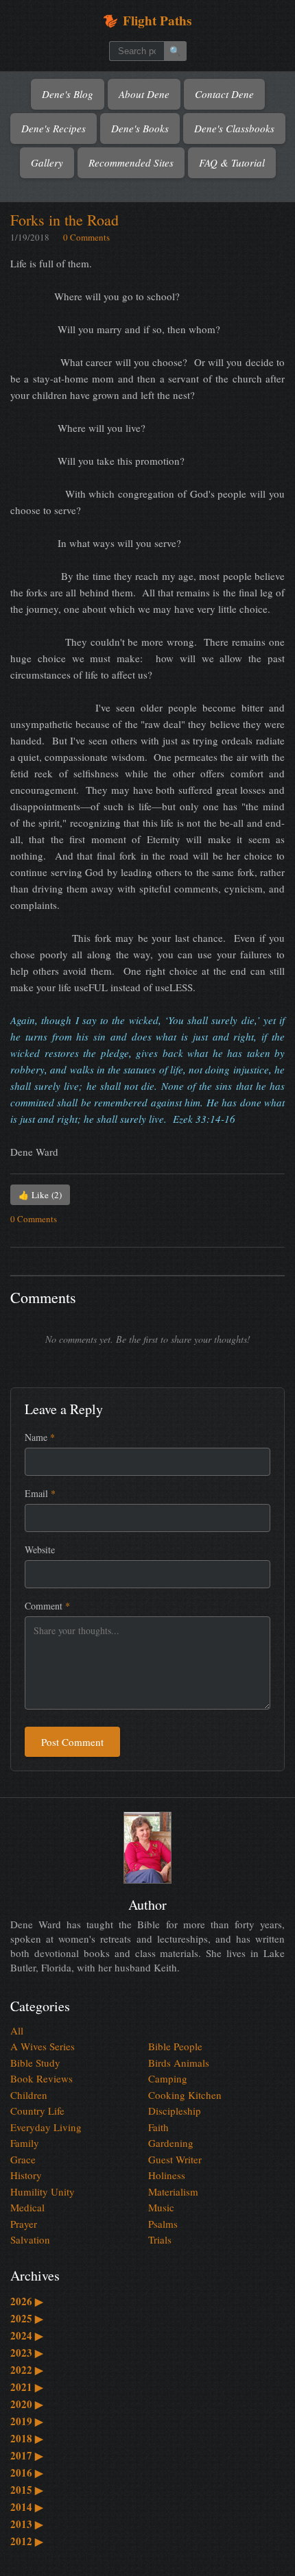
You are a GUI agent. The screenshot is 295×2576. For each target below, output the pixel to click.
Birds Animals (179, 2063)
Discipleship (175, 2111)
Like (40, 1195)
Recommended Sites (131, 162)
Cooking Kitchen (185, 2095)
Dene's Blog (68, 94)
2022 (27, 2370)
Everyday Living (46, 2127)
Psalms (163, 2224)
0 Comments (86, 237)
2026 (27, 2301)
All (17, 2030)
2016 (27, 2472)
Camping (168, 2078)
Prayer (24, 2224)
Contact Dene (224, 94)
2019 (27, 2421)
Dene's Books (140, 128)
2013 (27, 2524)
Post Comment (72, 1742)
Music (161, 2207)
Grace (23, 2159)
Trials (160, 2239)
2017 (27, 2455)
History (26, 2175)
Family (25, 2143)
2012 (27, 2541)
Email (40, 1493)
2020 (27, 2404)
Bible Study (35, 2063)
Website (40, 1550)
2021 (27, 2387)
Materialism (173, 2191)
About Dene (144, 94)
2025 (27, 2318)
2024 (27, 2335)
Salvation (30, 2239)
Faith (158, 2127)
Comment (47, 1606)
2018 (27, 2438)
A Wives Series (43, 2046)
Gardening (171, 2143)
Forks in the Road (64, 220)
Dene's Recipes (54, 128)
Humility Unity (43, 2191)
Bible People (175, 2046)
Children (29, 2095)
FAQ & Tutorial (232, 162)
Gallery (47, 162)
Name (40, 1437)
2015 (27, 2490)
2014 (27, 2507)
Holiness (167, 2175)
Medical (27, 2207)
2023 (27, 2353)
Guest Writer (175, 2159)
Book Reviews (42, 2078)
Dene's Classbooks (234, 128)
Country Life (37, 2111)
